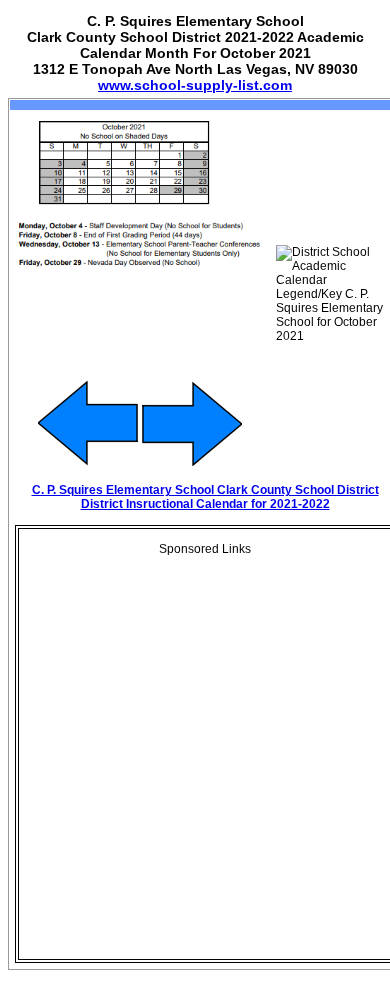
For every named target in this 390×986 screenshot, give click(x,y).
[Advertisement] (195, 763)
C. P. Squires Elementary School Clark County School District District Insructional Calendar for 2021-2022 (205, 497)
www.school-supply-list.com (195, 85)
